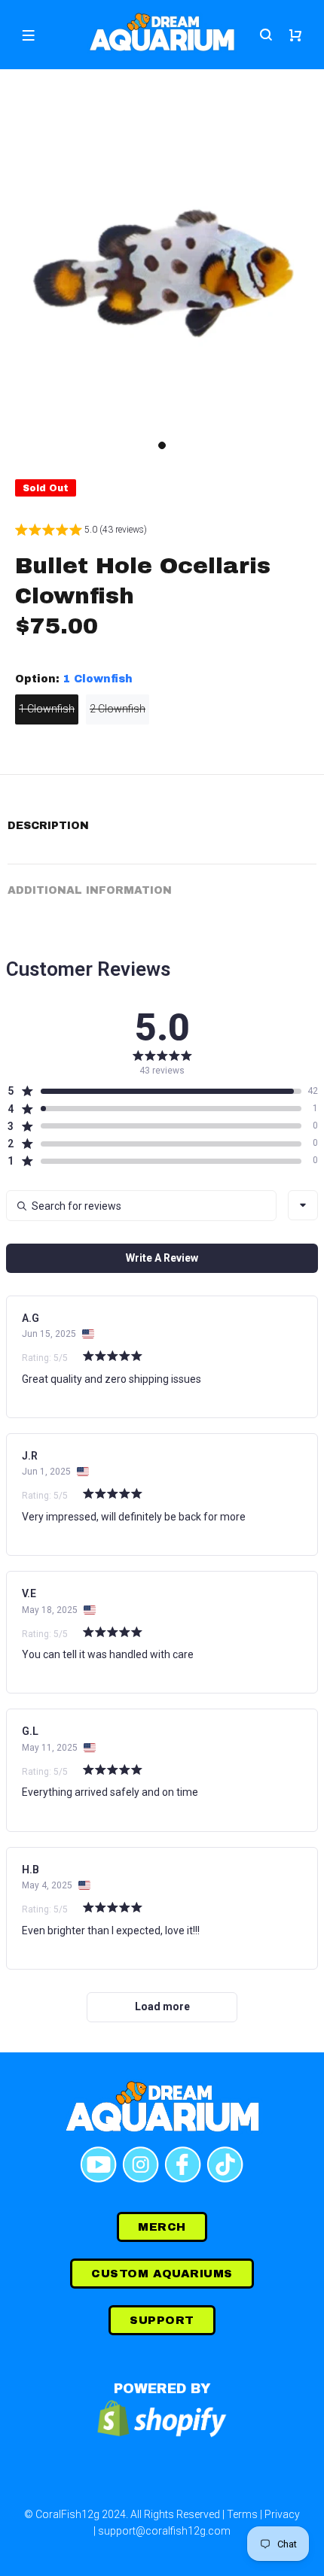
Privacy (282, 2514)
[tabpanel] (162, 271)
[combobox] (303, 1205)
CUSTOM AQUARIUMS (162, 2274)
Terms (242, 2514)
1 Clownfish (47, 709)
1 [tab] (162, 445)
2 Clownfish (118, 709)
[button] (81, 532)
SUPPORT (162, 2320)
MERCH (162, 2227)
